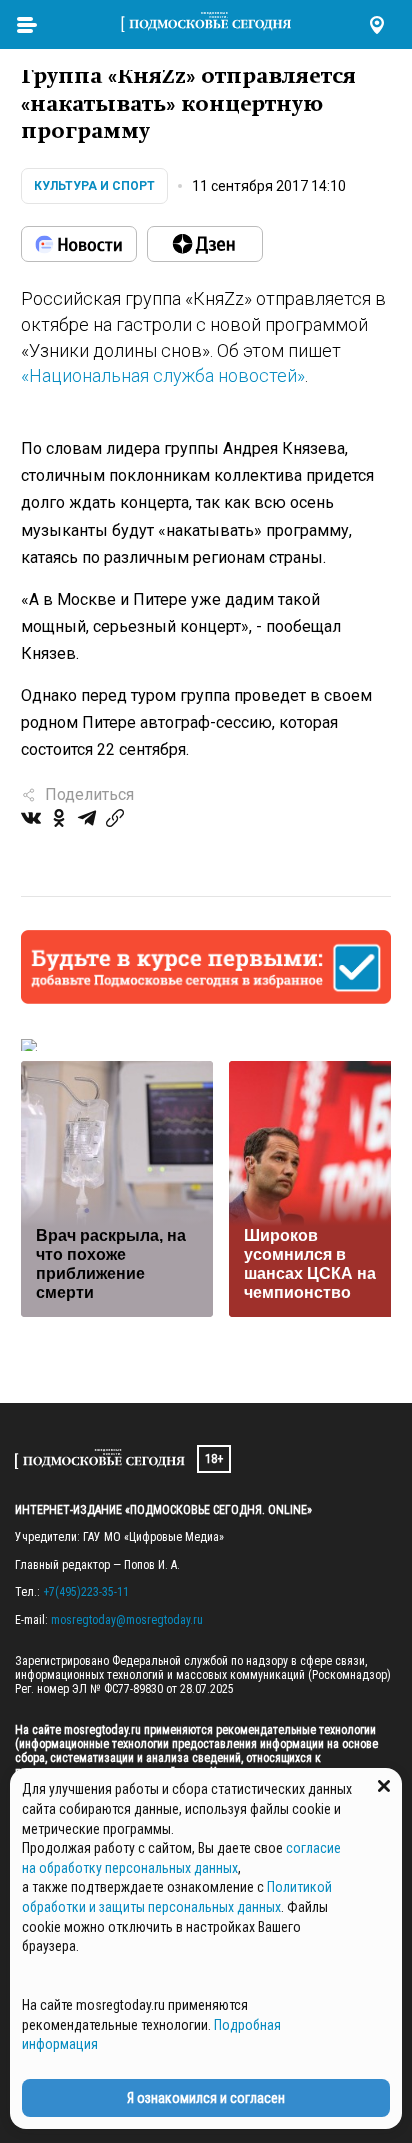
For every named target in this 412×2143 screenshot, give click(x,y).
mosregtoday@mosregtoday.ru (127, 1620)
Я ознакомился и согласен (206, 2098)
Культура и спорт (94, 186)
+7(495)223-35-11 (86, 1592)
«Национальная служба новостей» (163, 375)
